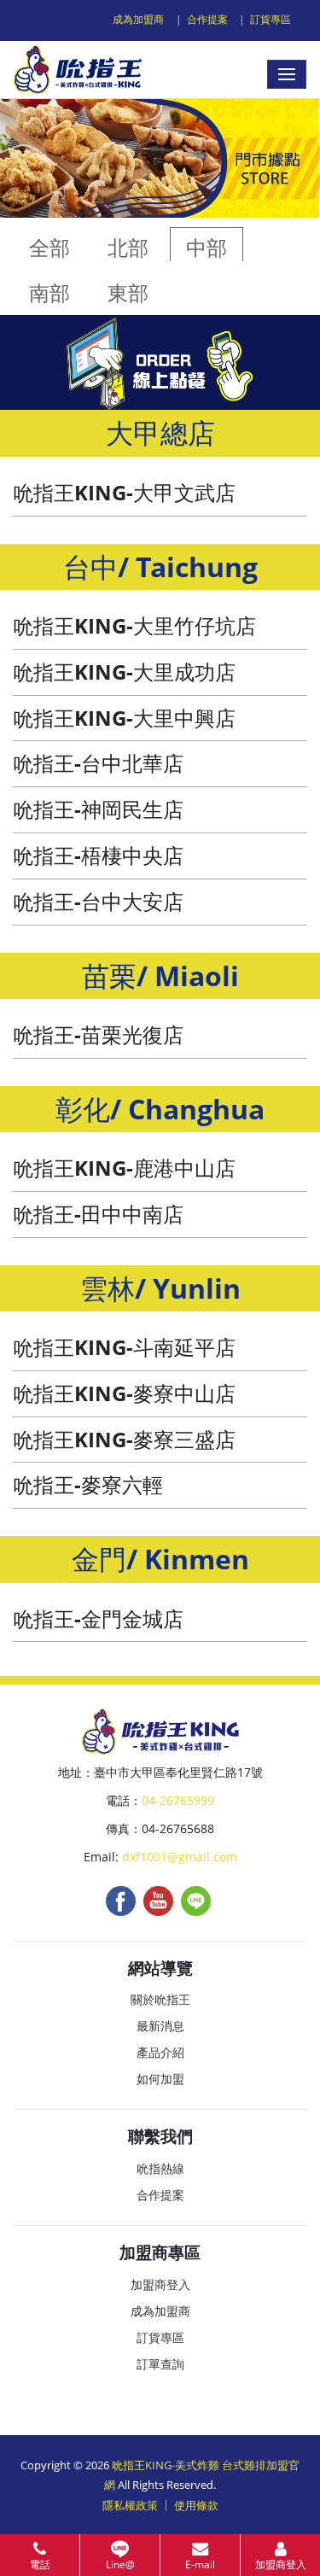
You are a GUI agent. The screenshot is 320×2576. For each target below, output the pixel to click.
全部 (49, 247)
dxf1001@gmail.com (180, 1857)
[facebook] (121, 1900)
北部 (128, 247)
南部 (49, 292)
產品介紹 (160, 2052)
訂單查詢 (160, 2364)
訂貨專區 (271, 19)
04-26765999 (178, 1800)
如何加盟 (160, 2079)
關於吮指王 (160, 1999)
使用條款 (196, 2505)
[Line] (196, 1900)
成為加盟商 (138, 19)
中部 (207, 247)
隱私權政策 (130, 2505)
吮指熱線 (160, 2168)
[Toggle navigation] (287, 74)
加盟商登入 (160, 2284)
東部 (128, 292)
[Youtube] (158, 1900)
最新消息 (160, 2026)
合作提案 (207, 19)
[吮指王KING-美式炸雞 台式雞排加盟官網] (78, 70)
